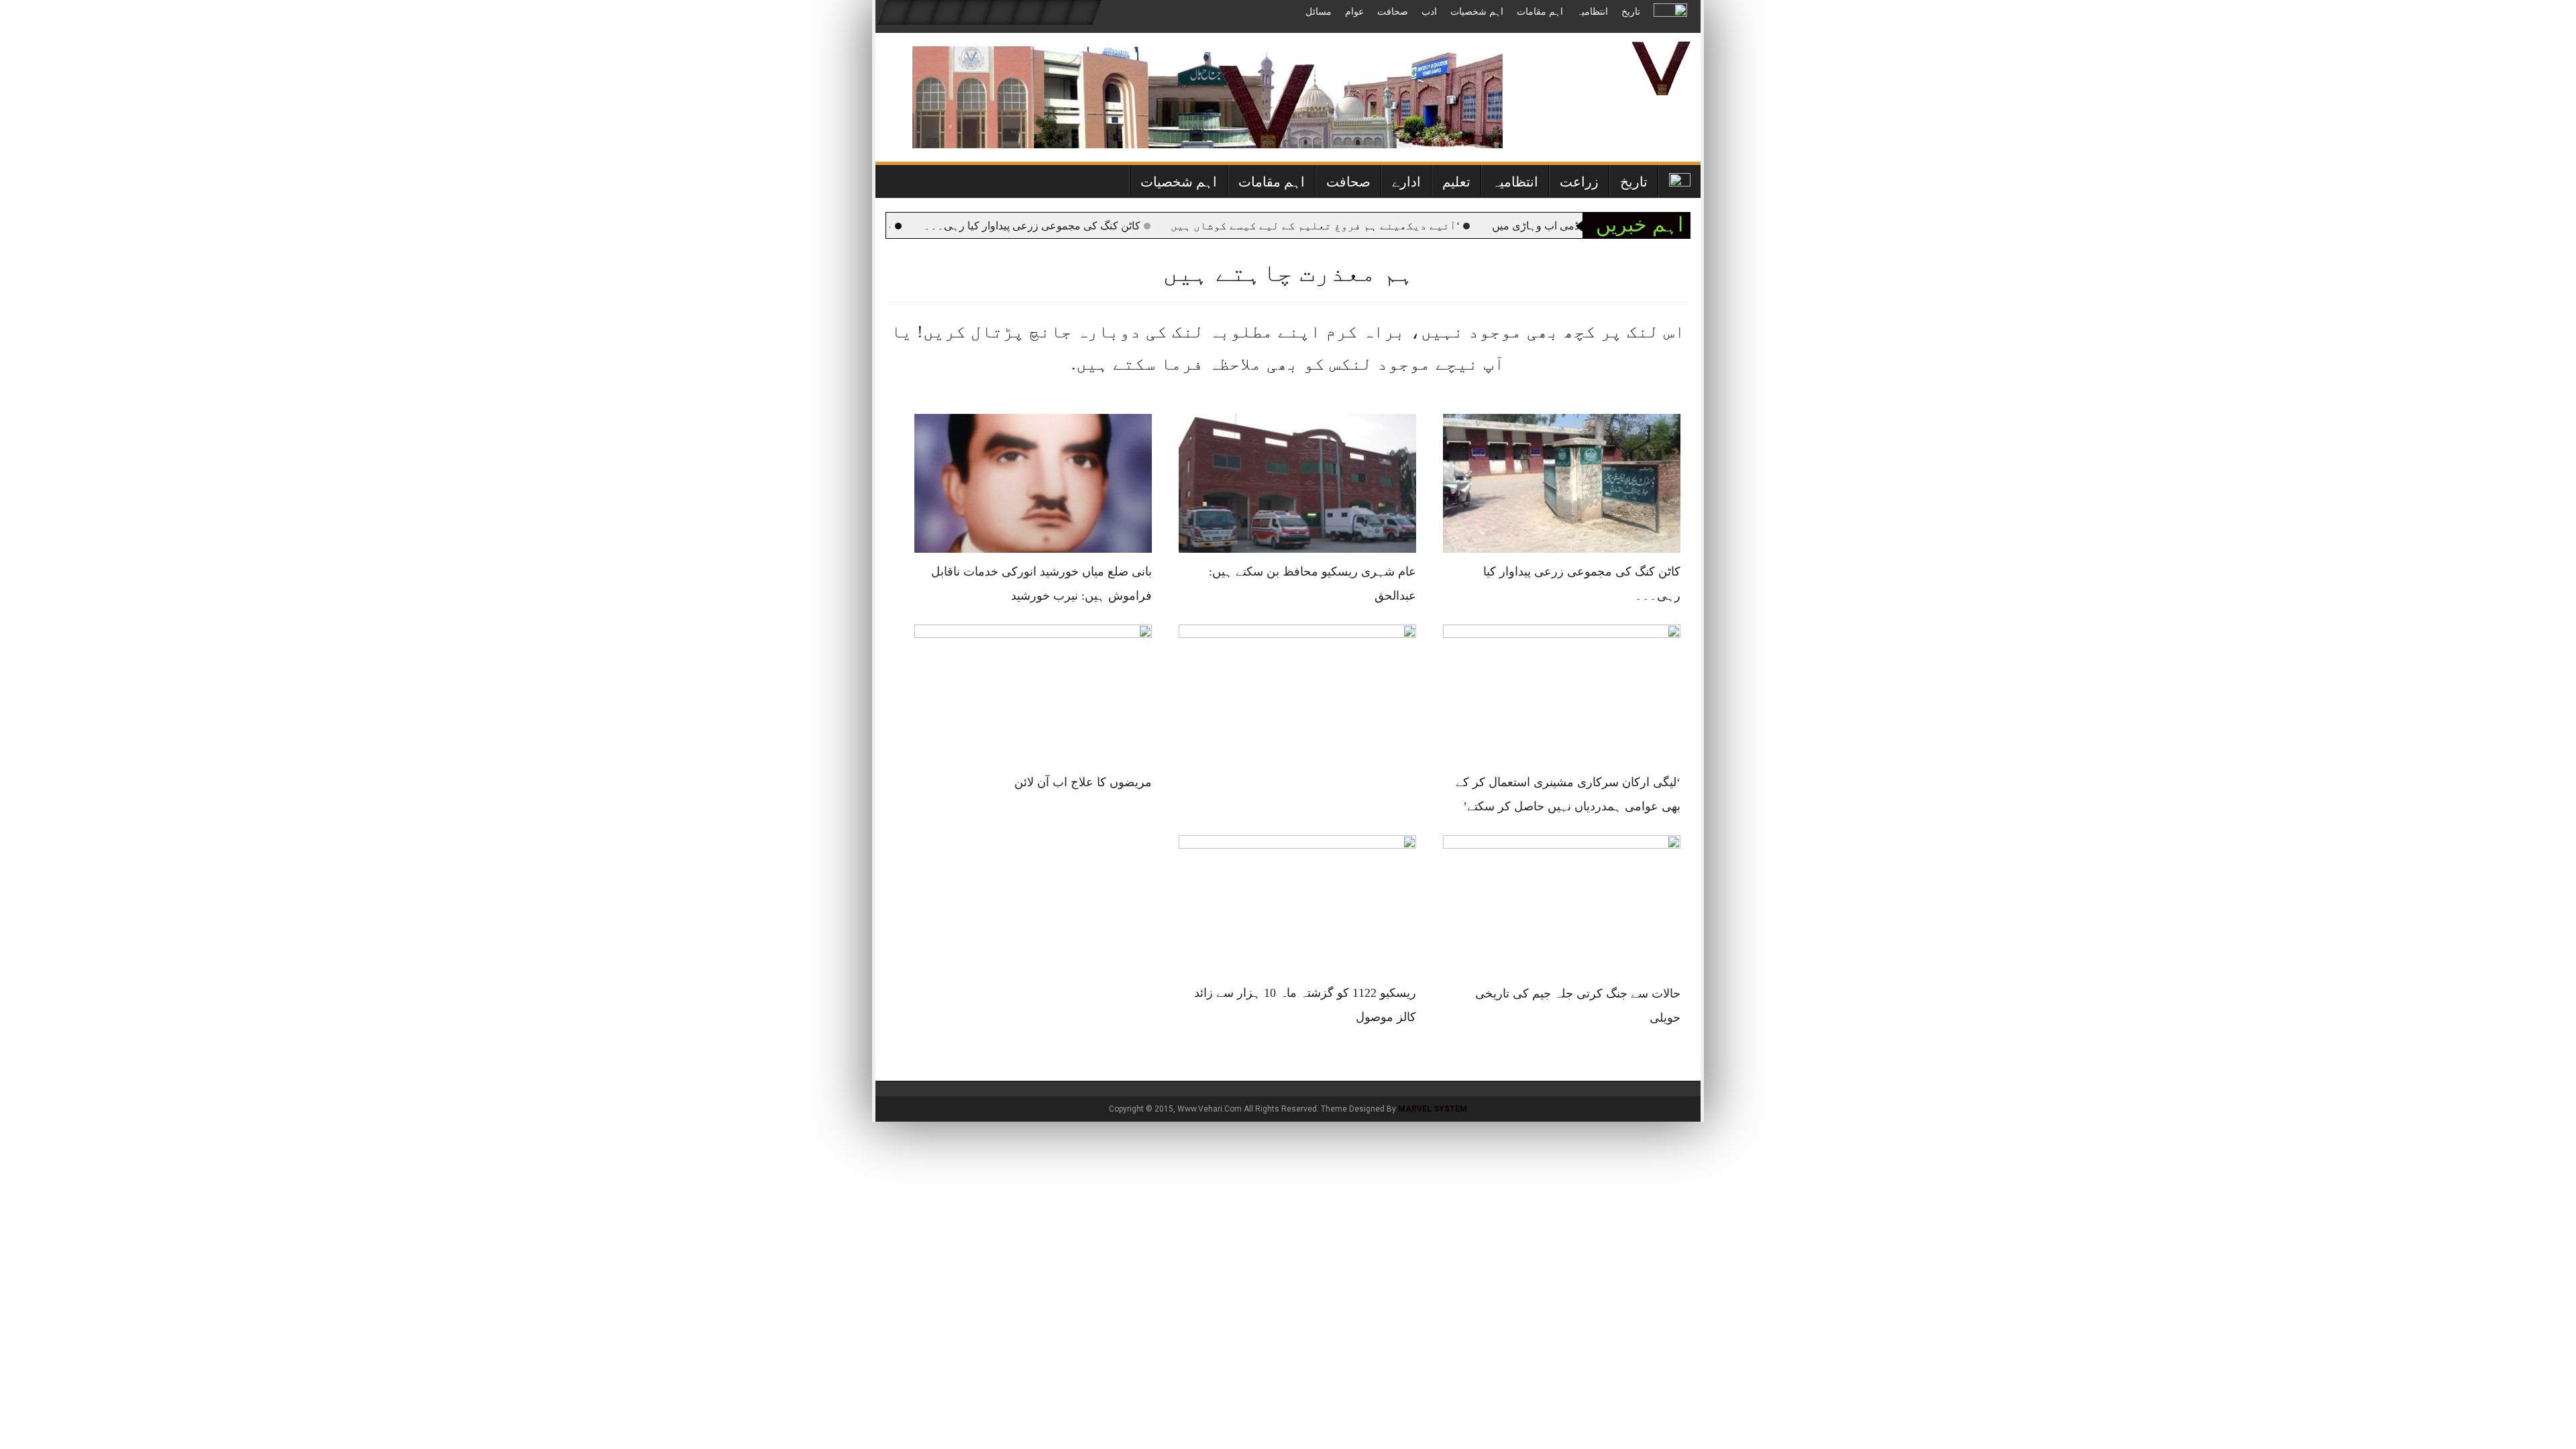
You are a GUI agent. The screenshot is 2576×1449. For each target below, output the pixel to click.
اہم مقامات (1540, 12)
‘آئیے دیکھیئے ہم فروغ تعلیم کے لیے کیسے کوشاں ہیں (1363, 226)
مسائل (1319, 12)
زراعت (1579, 182)
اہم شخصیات (1477, 12)
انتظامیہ (1592, 12)
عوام (1354, 12)
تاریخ (1631, 12)
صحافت (1393, 12)
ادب (1429, 12)
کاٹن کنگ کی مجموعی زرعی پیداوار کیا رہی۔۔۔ (1080, 226)
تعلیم (1456, 182)
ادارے (1406, 182)
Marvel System (1433, 1109)
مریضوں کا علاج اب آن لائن (1083, 782)
